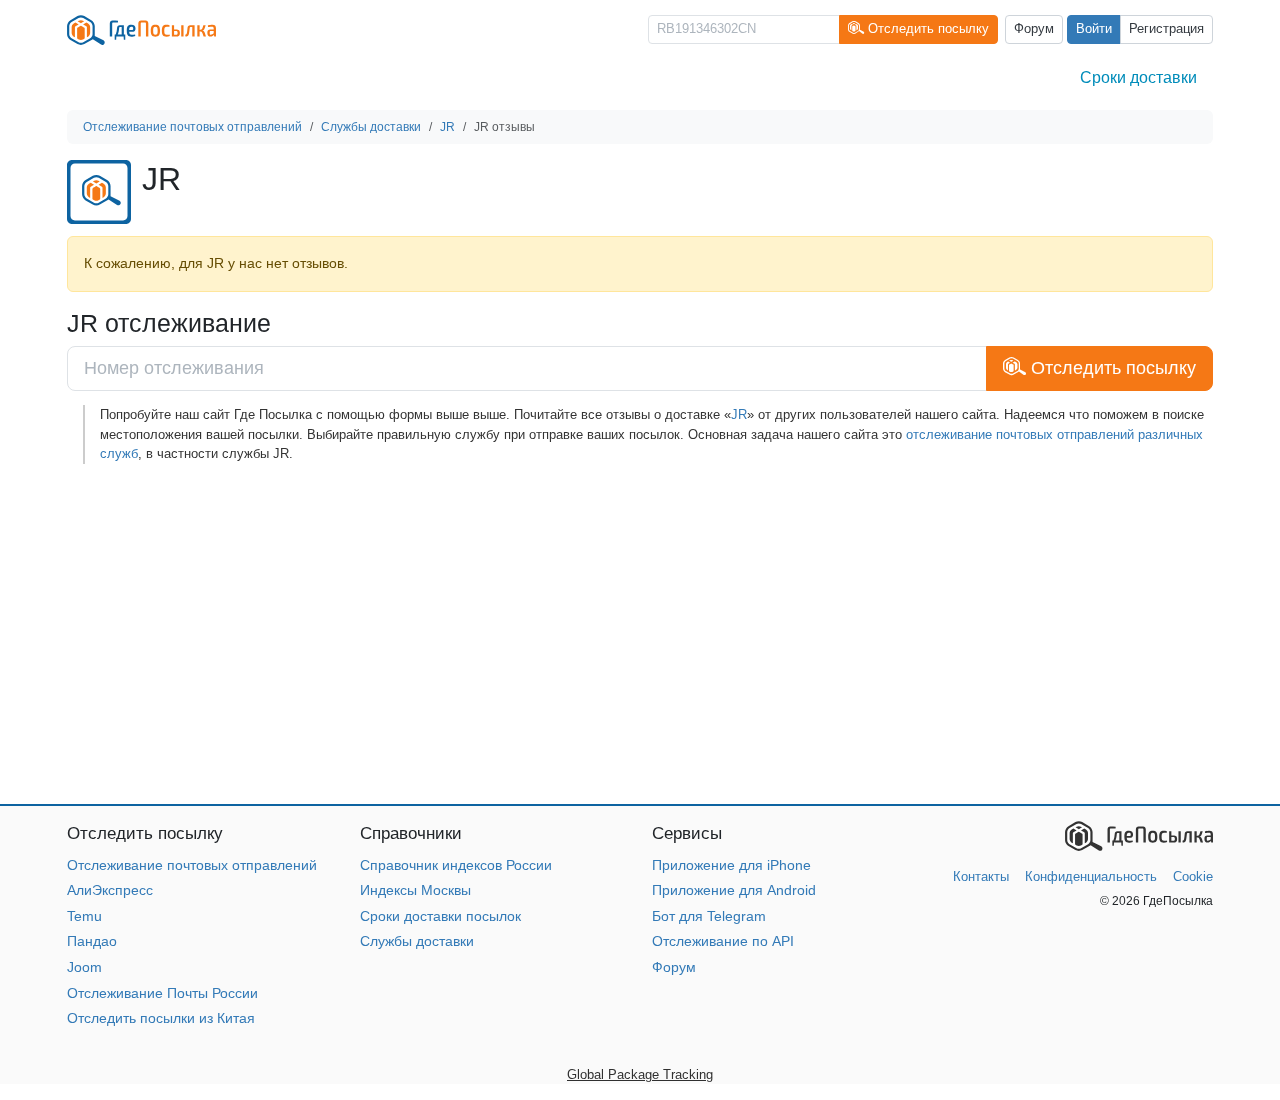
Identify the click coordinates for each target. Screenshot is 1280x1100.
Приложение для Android (734, 890)
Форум (1034, 29)
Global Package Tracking (640, 1074)
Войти (1094, 29)
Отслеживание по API (723, 941)
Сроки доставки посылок (440, 916)
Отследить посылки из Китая (161, 1018)
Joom (84, 967)
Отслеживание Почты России (162, 993)
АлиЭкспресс (110, 890)
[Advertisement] (640, 634)
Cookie (1193, 876)
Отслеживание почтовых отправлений (192, 865)
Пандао (92, 941)
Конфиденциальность (1091, 876)
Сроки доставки (1138, 77)
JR (739, 414)
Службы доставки (417, 941)
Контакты (981, 876)
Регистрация (1166, 29)
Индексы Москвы (415, 890)
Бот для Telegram (709, 916)
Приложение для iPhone (731, 865)
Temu (84, 916)
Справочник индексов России (456, 865)
